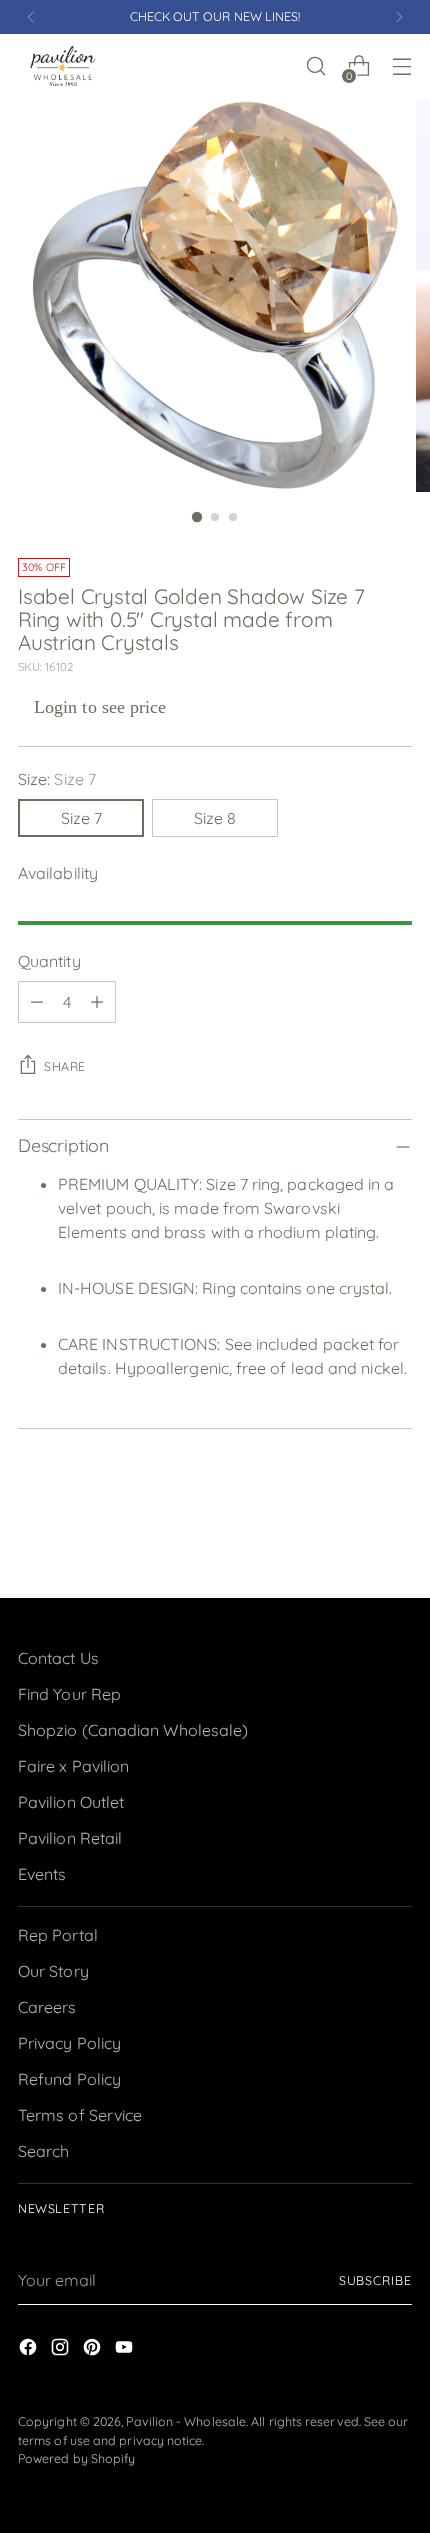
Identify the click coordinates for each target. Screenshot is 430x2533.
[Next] (399, 17)
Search (43, 2151)
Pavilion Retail (70, 1838)
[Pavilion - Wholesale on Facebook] (30, 2350)
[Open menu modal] (401, 66)
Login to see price (100, 707)
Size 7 (81, 818)
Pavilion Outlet (71, 1802)
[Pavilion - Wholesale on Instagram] (62, 2350)
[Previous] (31, 17)
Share (65, 1066)
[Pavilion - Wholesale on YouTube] (126, 2350)
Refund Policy (69, 2079)
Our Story (53, 1971)
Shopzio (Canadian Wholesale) (133, 1730)
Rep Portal (58, 1935)
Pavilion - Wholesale (186, 2421)
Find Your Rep (69, 1694)
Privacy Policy (69, 2043)
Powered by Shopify (76, 2458)
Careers (47, 2007)
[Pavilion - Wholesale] (63, 66)
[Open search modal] (315, 66)
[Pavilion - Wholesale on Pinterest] (94, 2350)
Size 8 (215, 818)
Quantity (49, 961)
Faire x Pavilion (73, 1766)
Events (42, 1874)
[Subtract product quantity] (37, 1002)
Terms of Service (80, 2115)
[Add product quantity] (97, 1002)
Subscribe (375, 2280)
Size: (57, 779)
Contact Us (58, 1658)
